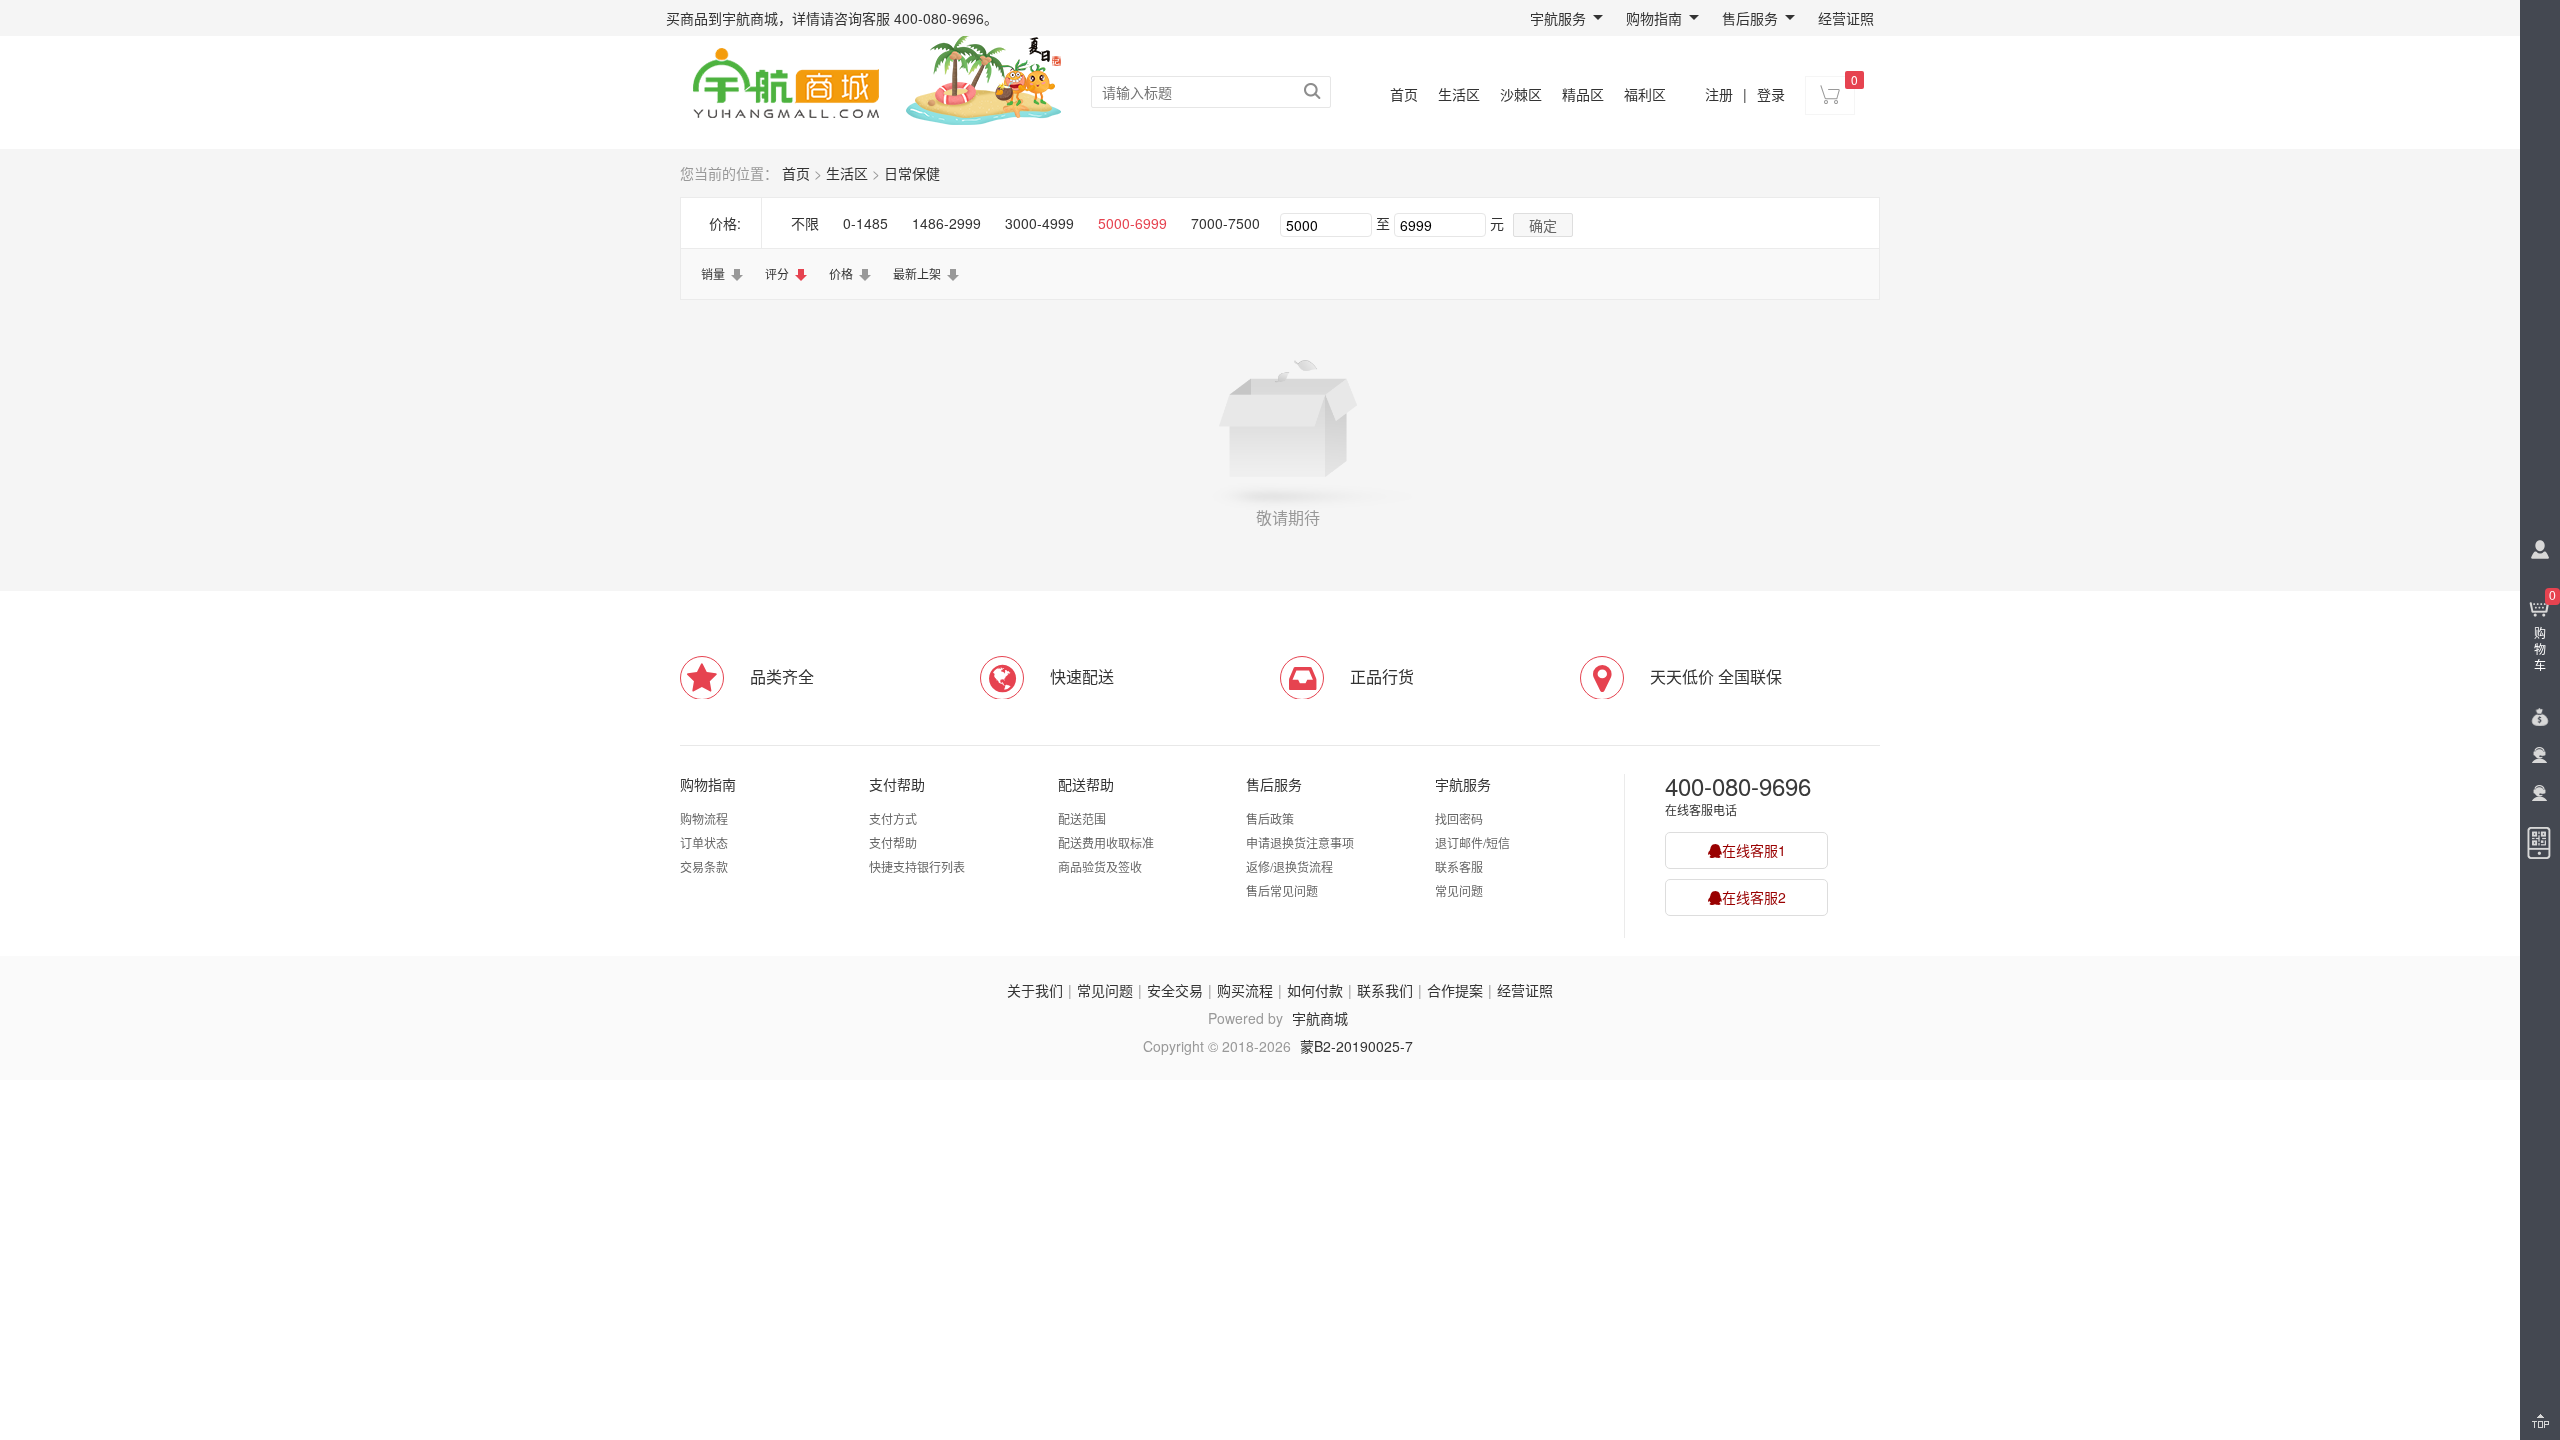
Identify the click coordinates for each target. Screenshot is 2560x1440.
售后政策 (1270, 818)
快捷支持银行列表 (917, 866)
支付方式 (893, 818)
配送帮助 (1086, 784)
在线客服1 (1754, 850)
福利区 (1645, 94)
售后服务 (1750, 18)
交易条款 (704, 866)
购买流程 (1245, 990)
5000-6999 (1132, 223)
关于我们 (1035, 990)
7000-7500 (1225, 223)
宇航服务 (1558, 18)
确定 (1543, 225)
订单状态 (704, 842)
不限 (805, 223)
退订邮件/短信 (1472, 842)
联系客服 (1459, 866)
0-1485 (865, 223)
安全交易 (1175, 990)
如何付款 (1315, 990)
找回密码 (1459, 818)
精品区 (1583, 94)
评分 (777, 273)
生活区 (1459, 94)
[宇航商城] (785, 80)
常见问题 (1459, 890)
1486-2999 (946, 223)
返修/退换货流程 (1289, 866)
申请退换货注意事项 (1300, 842)
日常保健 (912, 173)
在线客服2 (1754, 897)
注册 (1719, 94)
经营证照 (1846, 18)
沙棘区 (1521, 94)
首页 (1404, 94)
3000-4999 (1039, 223)
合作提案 (1455, 990)
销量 (713, 273)
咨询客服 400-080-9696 (909, 18)
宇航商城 (1320, 1018)
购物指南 (1654, 18)
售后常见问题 (1282, 890)
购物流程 (704, 818)
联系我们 (1385, 990)
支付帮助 (897, 784)
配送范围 (1082, 818)
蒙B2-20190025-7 (1356, 1046)
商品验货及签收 (1100, 866)
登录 (1771, 94)
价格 (841, 273)
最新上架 (917, 273)
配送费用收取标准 (1106, 842)
